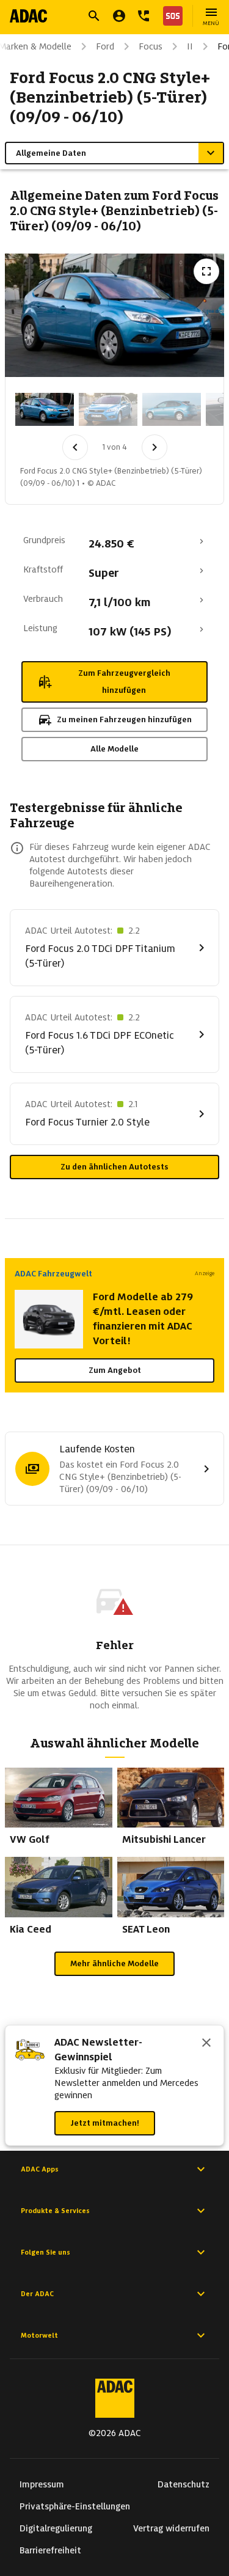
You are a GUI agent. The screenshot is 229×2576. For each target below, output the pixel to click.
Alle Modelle (114, 749)
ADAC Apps (40, 2169)
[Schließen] (206, 2044)
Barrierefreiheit (50, 2550)
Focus (151, 46)
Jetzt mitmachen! (105, 2123)
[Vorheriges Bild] (75, 447)
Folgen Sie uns (45, 2252)
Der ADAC (37, 2294)
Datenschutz (184, 2484)
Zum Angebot (115, 1370)
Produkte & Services (55, 2211)
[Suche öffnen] (94, 16)
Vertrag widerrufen (171, 2528)
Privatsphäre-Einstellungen (75, 2506)
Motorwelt (39, 2335)
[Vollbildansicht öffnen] (206, 271)
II (190, 46)
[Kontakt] (144, 16)
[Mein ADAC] (119, 16)
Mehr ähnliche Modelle (114, 1963)
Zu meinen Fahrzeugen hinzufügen (124, 719)
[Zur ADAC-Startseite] (28, 16)
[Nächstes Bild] (154, 447)
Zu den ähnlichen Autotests (114, 1167)
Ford (105, 46)
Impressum (42, 2484)
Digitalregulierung (56, 2528)
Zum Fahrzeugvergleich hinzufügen (124, 682)
